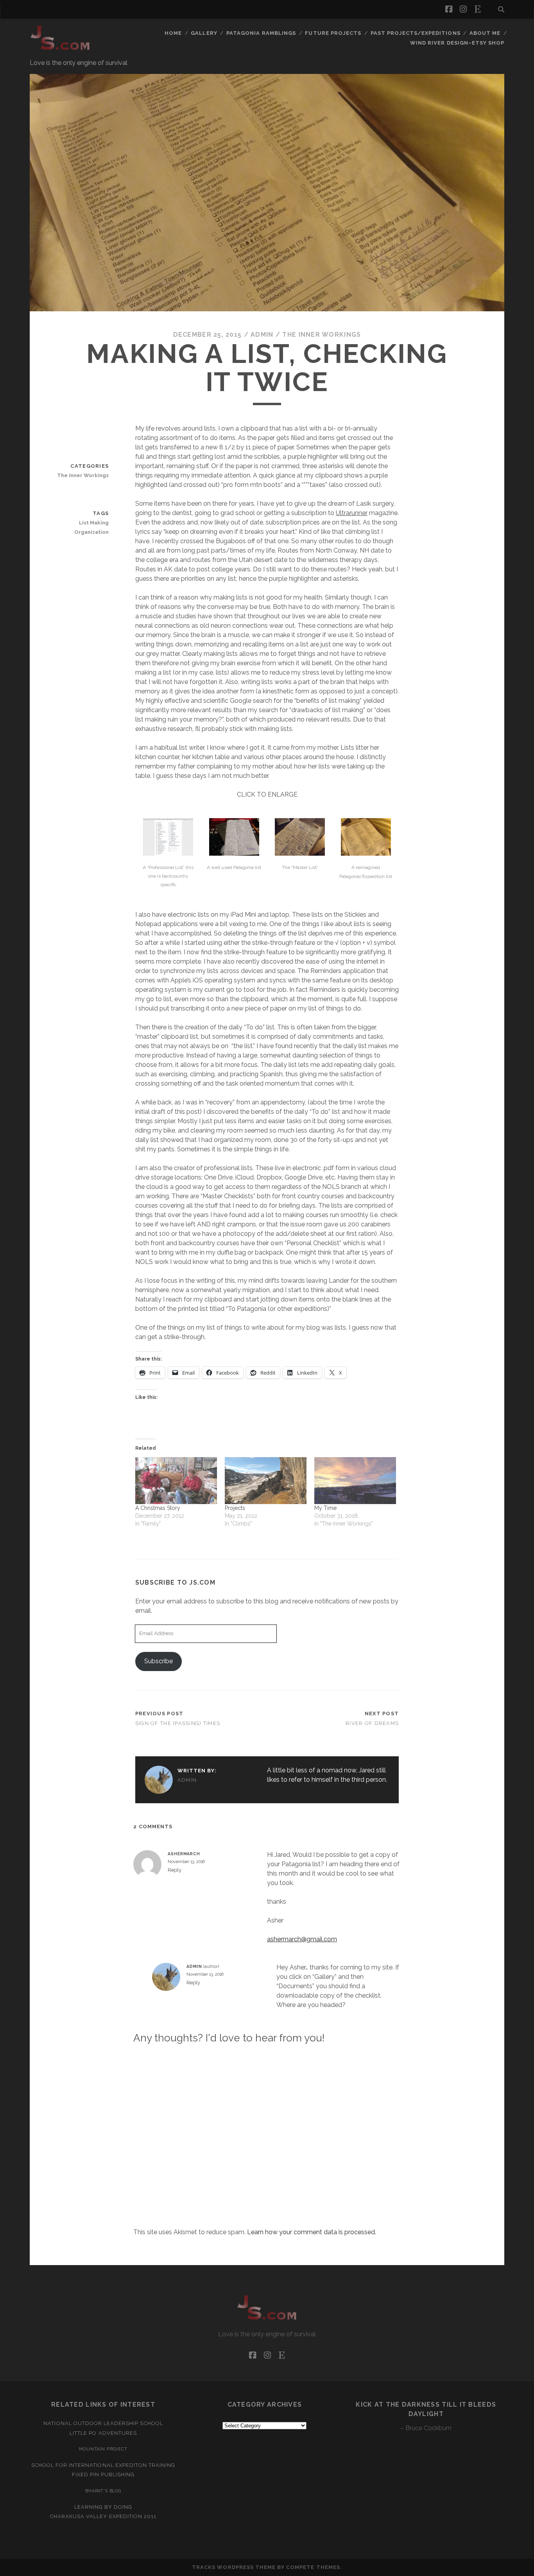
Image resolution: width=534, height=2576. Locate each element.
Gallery (204, 33)
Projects (235, 1508)
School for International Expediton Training (103, 2465)
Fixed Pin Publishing (103, 2475)
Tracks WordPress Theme (234, 2567)
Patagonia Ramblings (261, 33)
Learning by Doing (103, 2507)
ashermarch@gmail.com (302, 1939)
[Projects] (266, 1481)
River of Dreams (372, 1723)
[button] (168, 855)
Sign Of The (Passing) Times (178, 1723)
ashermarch (184, 1854)
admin (262, 335)
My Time (325, 1508)
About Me (485, 33)
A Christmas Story (158, 1508)
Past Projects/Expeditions (416, 33)
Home (173, 33)
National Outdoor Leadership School (103, 2423)
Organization (91, 532)
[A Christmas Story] (176, 1481)
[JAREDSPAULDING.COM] (60, 50)
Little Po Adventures (103, 2433)
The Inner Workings (322, 335)
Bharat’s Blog (103, 2491)
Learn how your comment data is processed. (312, 2232)
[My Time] (355, 1481)
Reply (175, 1870)
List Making (94, 523)
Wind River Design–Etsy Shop (457, 43)
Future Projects (333, 33)
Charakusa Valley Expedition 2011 (103, 2516)
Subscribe (159, 1661)
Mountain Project (103, 2449)
